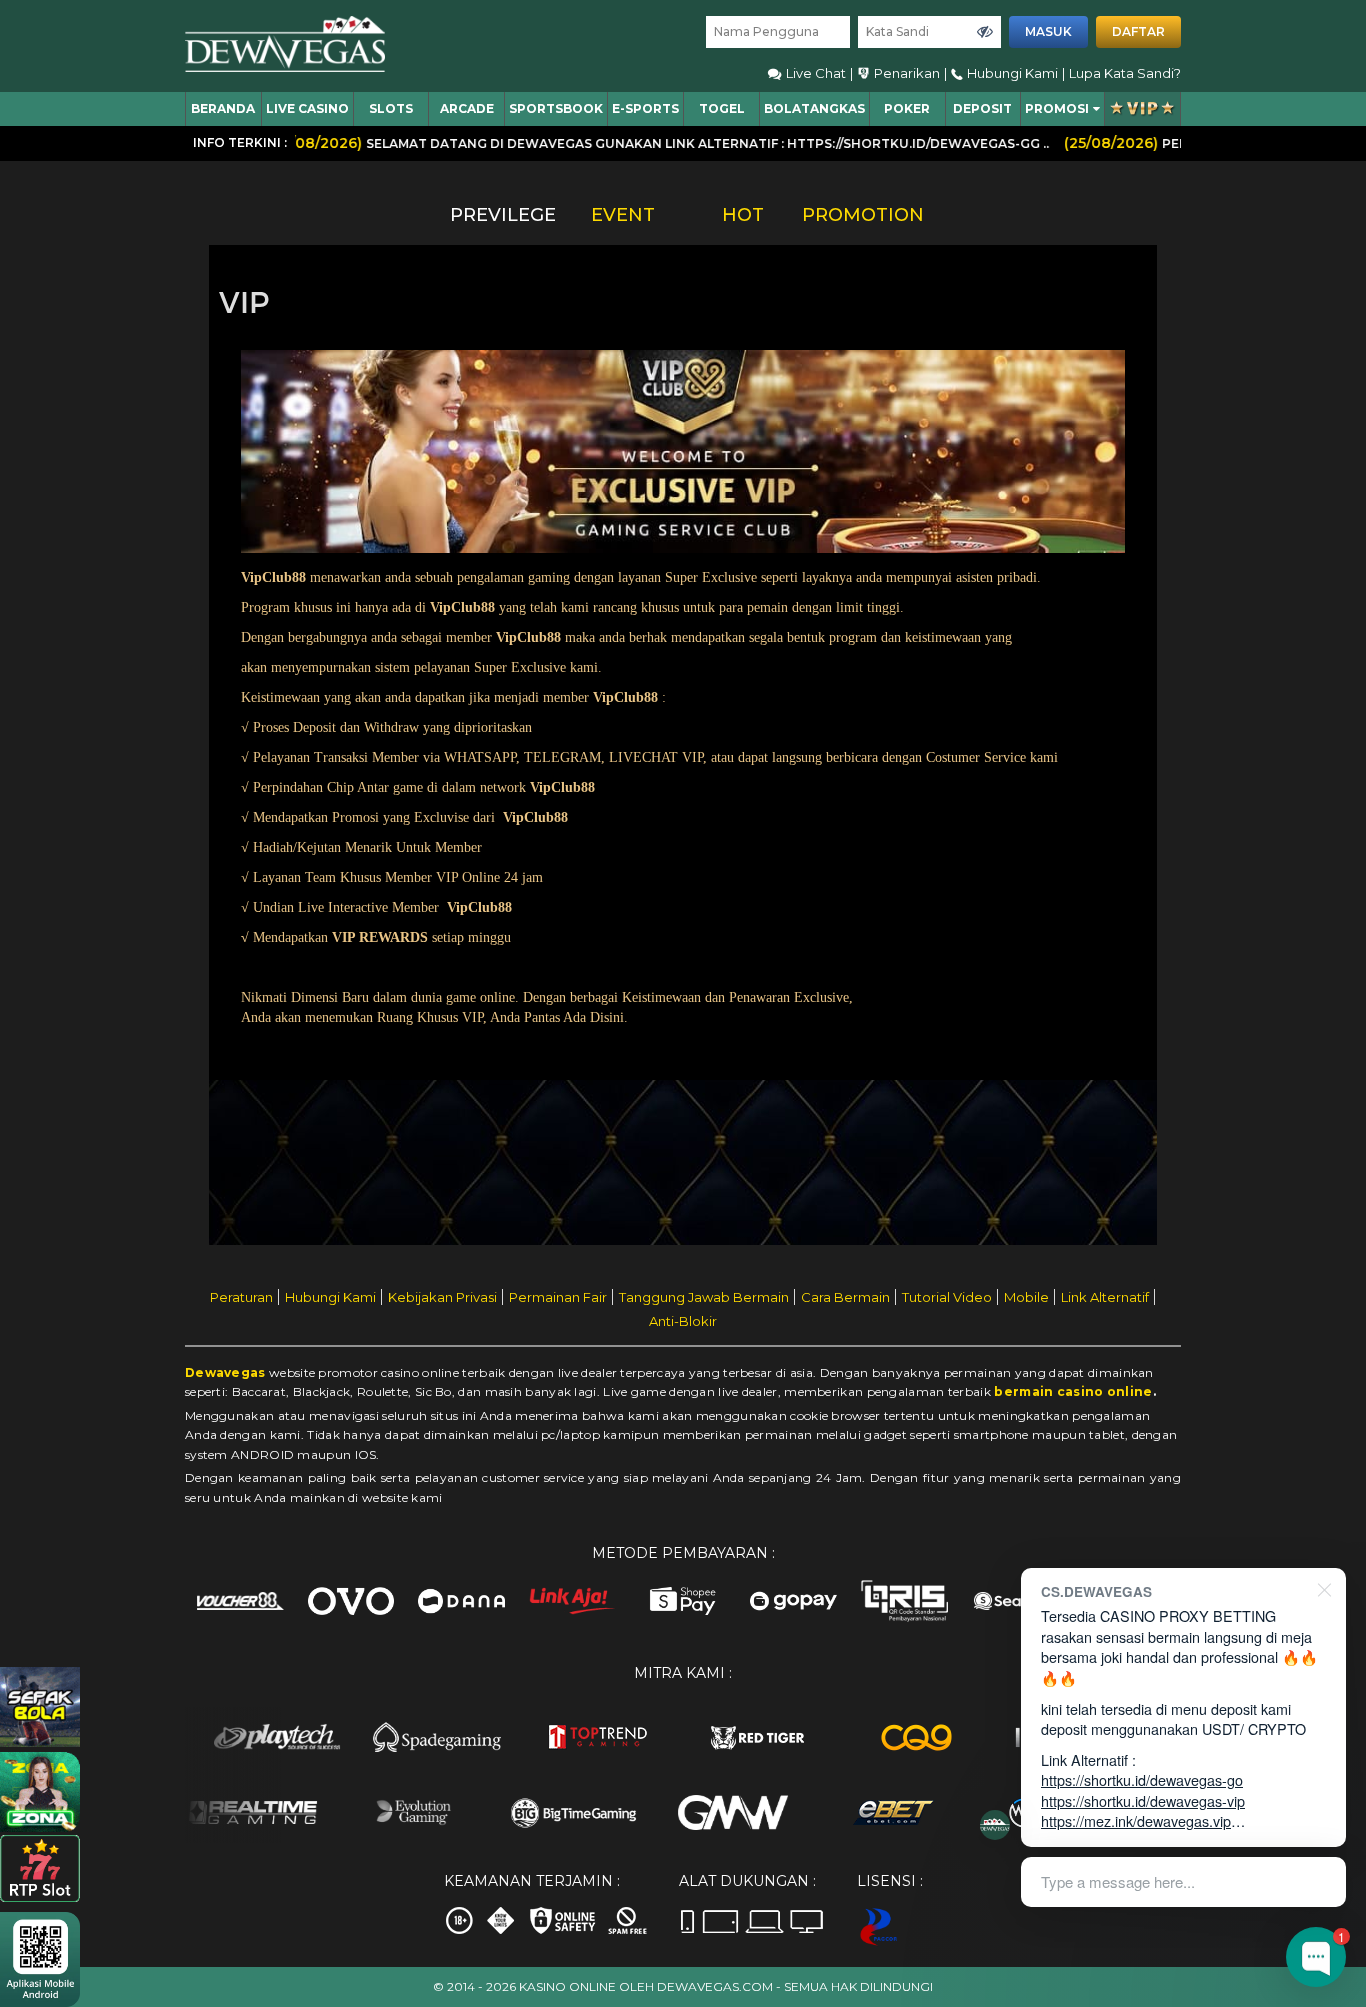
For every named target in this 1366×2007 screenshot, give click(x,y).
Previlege (503, 215)
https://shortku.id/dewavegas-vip (1143, 1800)
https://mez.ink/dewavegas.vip (1136, 1820)
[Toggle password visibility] (985, 32)
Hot (743, 215)
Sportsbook (556, 108)
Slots (391, 108)
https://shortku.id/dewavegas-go (1142, 1779)
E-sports (645, 108)
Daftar (1138, 31)
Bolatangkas (814, 108)
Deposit (982, 108)
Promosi (1057, 108)
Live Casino (307, 108)
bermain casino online (1073, 1391)
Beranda (223, 108)
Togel (722, 108)
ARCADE (467, 108)
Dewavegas (225, 1372)
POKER (907, 108)
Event (623, 215)
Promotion (863, 215)
